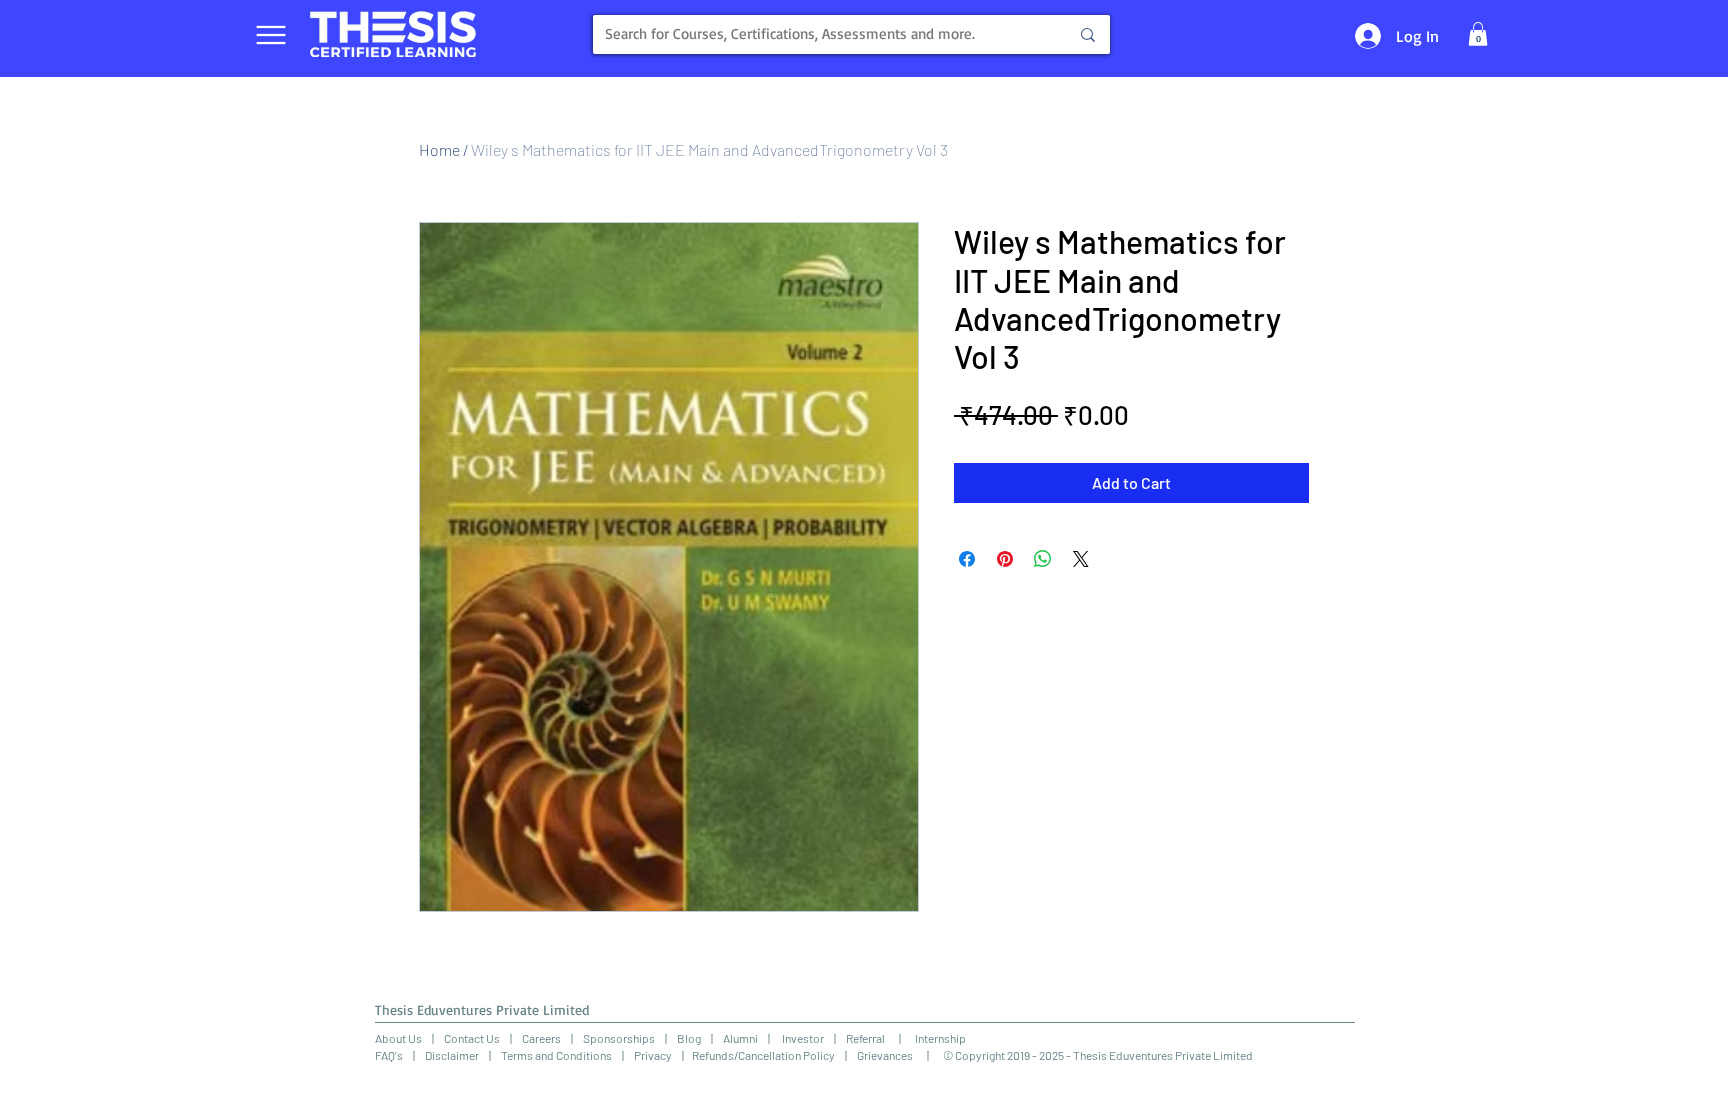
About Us (398, 1038)
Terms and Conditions (556, 1055)
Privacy (653, 1055)
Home (439, 149)
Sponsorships (619, 1038)
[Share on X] (1081, 559)
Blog (689, 1038)
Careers (541, 1038)
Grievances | (900, 1055)
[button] (1478, 34)
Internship (933, 1038)
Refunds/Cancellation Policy (763, 1055)
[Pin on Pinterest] (1005, 559)
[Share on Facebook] (967, 559)
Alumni (740, 1038)
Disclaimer (452, 1055)
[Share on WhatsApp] (1043, 559)
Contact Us (472, 1038)
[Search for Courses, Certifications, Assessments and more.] (1088, 34)
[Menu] (270, 34)
